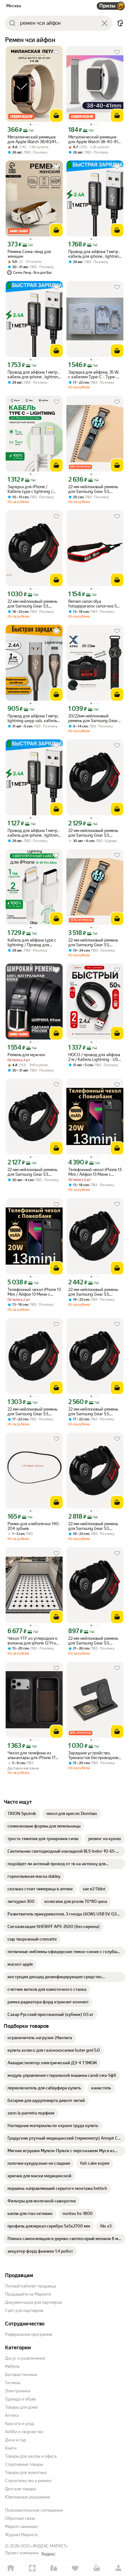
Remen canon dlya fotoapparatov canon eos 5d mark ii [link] (94, 604)
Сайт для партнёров (24, 2311)
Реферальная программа (29, 2334)
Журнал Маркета (21, 2535)
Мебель (12, 2366)
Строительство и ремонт (28, 2481)
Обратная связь (20, 2518)
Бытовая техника (21, 2375)
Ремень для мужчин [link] (26, 1055)
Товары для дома (21, 2407)
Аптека (12, 2415)
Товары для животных (26, 2473)
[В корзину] (56, 116)
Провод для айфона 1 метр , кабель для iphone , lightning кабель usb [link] (95, 254)
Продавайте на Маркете (28, 2294)
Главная (11, 2568)
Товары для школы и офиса (31, 2456)
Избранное (75, 2568)
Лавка (54, 2568)
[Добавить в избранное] (56, 52)
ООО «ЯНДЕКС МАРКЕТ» (44, 2546)
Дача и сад (15, 2440)
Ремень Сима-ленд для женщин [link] (29, 254)
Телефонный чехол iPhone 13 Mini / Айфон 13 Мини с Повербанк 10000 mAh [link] (95, 1172)
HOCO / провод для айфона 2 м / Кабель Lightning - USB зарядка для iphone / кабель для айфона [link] (95, 1057)
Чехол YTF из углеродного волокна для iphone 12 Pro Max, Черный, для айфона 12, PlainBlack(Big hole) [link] (32, 1641)
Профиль (118, 2568)
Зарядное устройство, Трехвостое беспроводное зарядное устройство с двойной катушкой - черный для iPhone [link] (93, 1755)
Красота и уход (20, 2424)
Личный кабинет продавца (31, 2286)
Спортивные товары (24, 2464)
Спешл (32, 2568)
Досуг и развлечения (25, 2358)
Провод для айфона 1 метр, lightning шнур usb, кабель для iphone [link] (33, 718)
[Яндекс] (48, 2554)
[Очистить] (105, 23)
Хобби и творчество (24, 2432)
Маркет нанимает (22, 2527)
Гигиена (13, 2383)
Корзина (97, 2568)
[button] (120, 23)
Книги (11, 2448)
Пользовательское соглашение (34, 2510)
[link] (22, 1814)
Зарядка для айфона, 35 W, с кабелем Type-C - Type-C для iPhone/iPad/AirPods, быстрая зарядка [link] (94, 375)
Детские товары (21, 2489)
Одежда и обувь (21, 2399)
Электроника (18, 2391)
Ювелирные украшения (28, 2497)
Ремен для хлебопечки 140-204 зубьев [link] (34, 1526)
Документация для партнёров (34, 2302)
